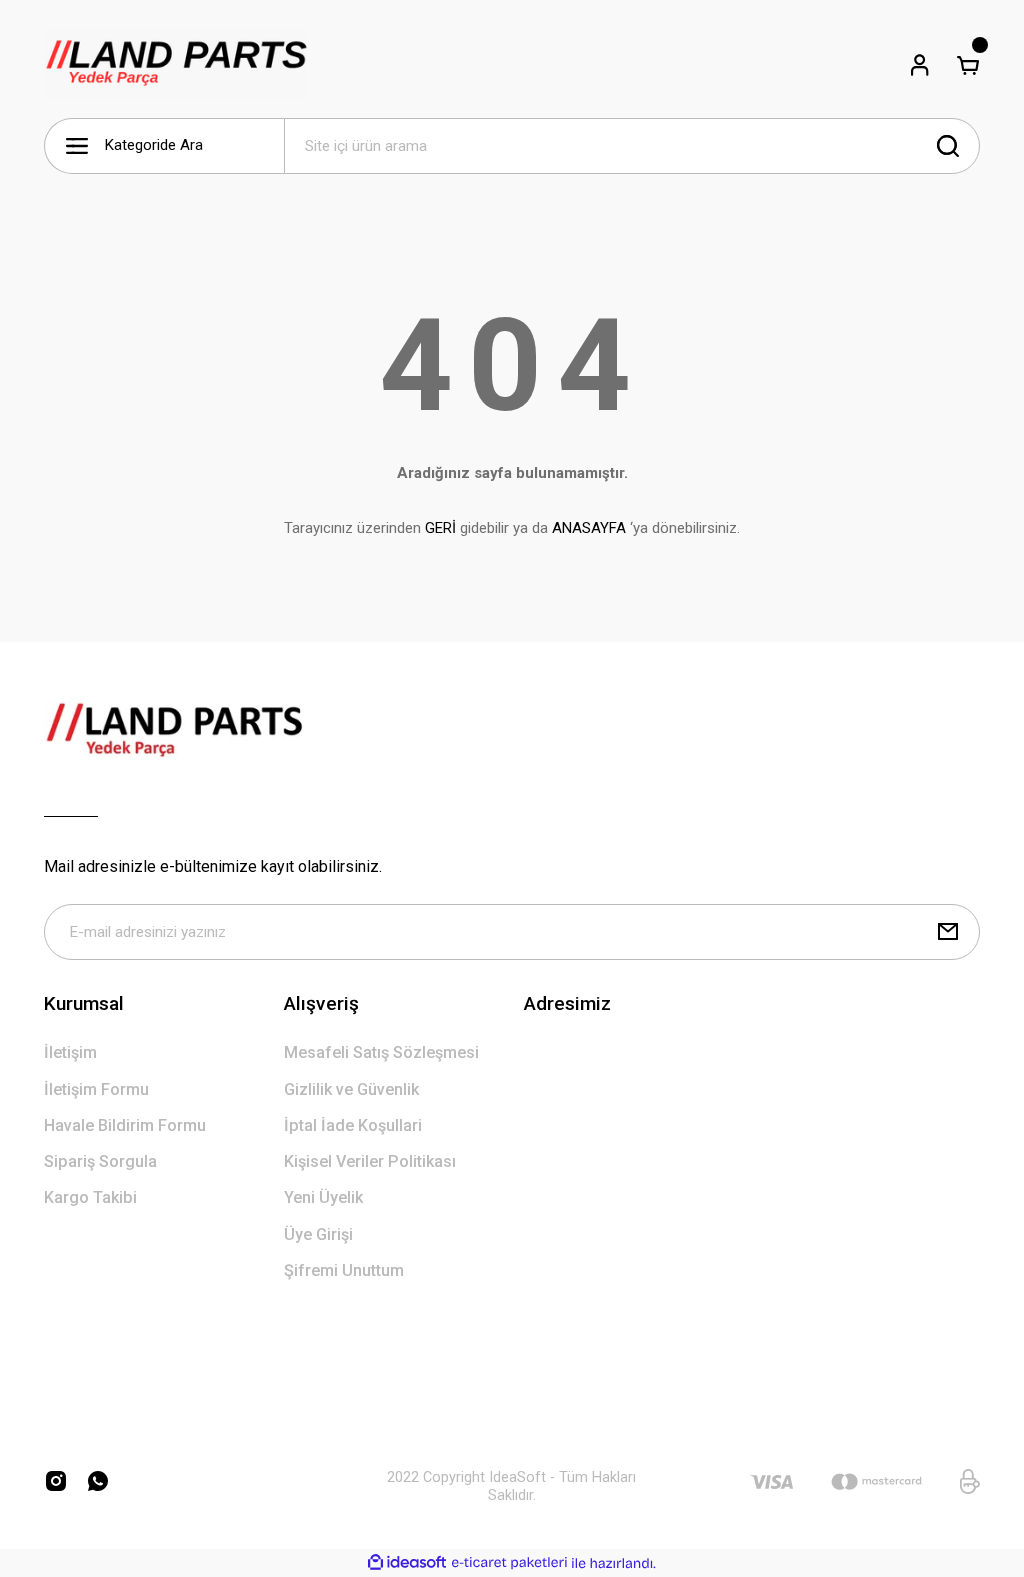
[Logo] (175, 65)
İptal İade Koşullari (353, 1125)
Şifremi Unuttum (344, 1270)
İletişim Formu (96, 1089)
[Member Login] (920, 65)
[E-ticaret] (509, 1563)
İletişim (70, 1052)
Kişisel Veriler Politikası (370, 1161)
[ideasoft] (407, 1563)
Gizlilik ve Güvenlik (351, 1089)
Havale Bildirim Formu (125, 1125)
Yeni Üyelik (323, 1197)
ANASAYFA (589, 528)
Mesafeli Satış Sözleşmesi (381, 1052)
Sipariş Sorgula (100, 1161)
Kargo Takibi (90, 1197)
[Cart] (968, 65)
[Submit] (948, 932)
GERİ (440, 528)
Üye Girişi (318, 1234)
